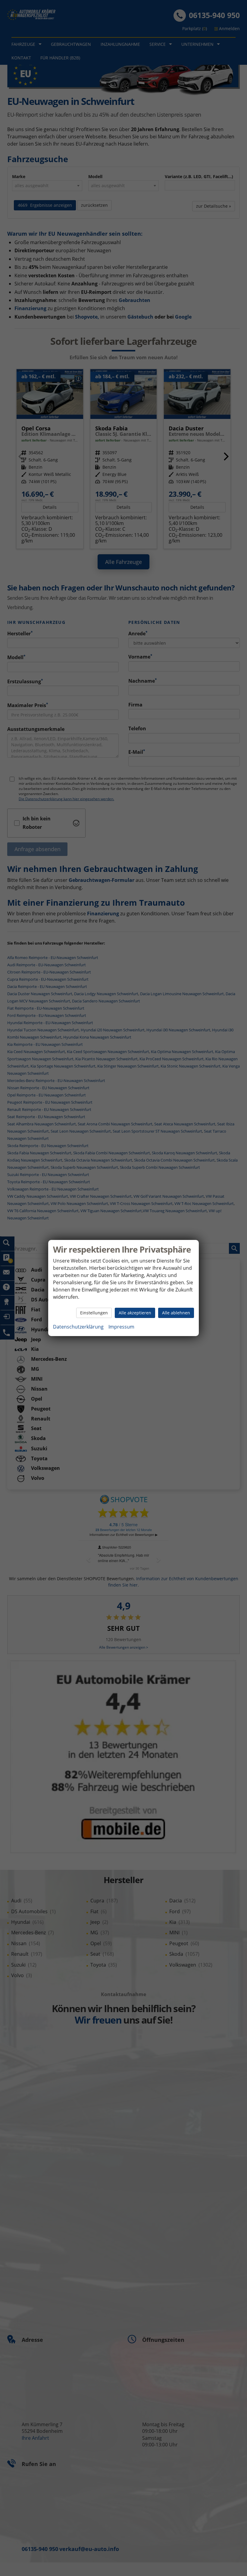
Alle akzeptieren (135, 1313)
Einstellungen (94, 1313)
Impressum (121, 1327)
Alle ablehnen (176, 1313)
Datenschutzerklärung (78, 1327)
